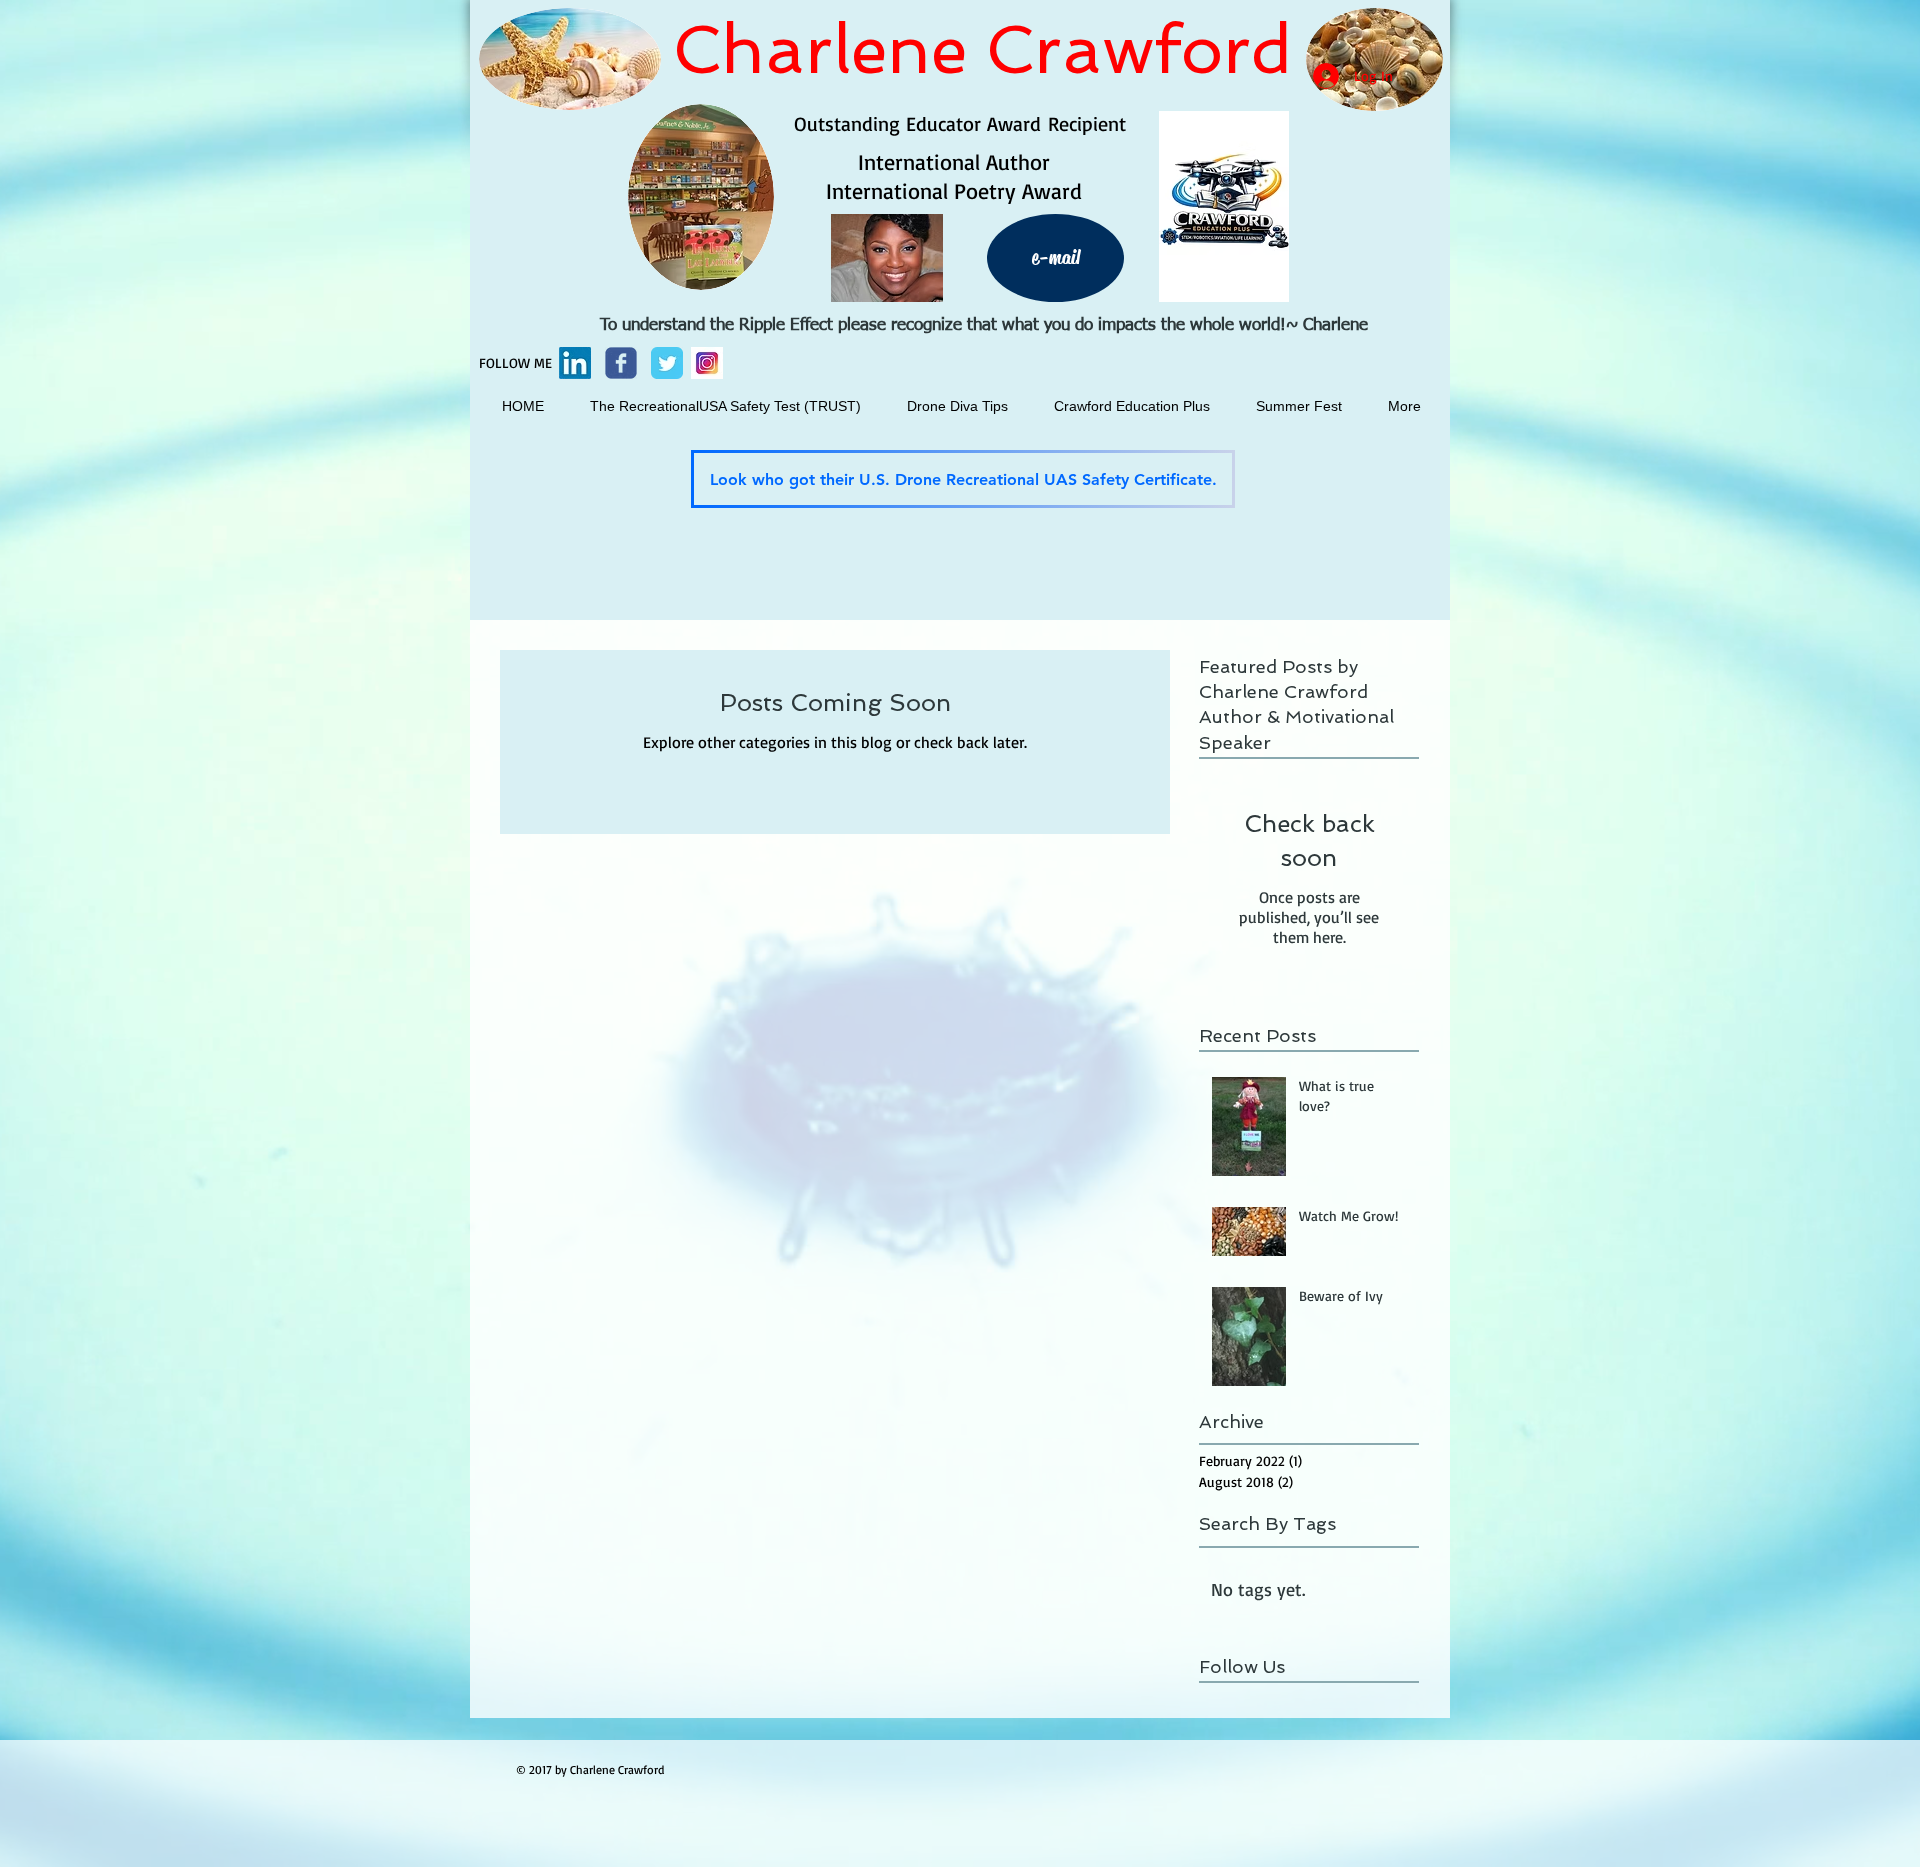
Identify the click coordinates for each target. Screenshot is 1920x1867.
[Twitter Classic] (667, 363)
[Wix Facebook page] (621, 363)
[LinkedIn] (575, 363)
